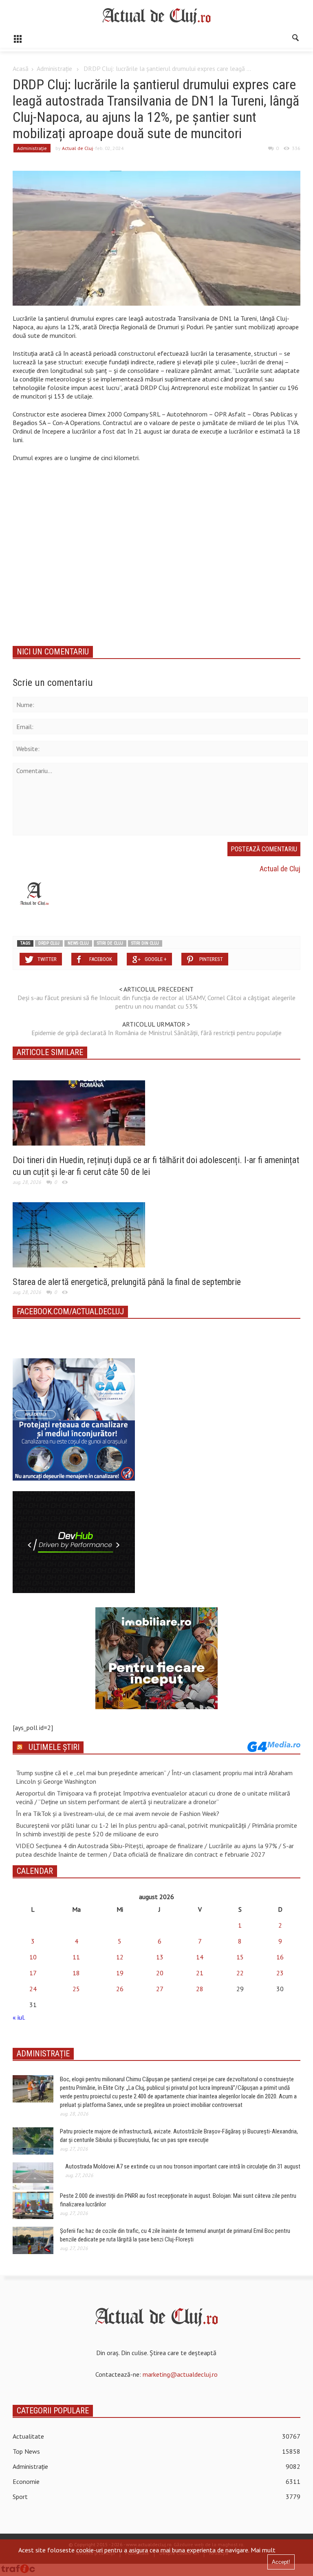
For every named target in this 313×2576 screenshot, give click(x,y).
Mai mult (263, 2550)
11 (76, 1957)
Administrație (54, 68)
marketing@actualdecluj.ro (180, 2374)
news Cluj (78, 943)
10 (33, 1957)
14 (200, 1957)
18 (76, 1973)
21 (200, 1973)
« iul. (19, 2017)
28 (200, 1989)
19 (120, 1973)
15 (240, 1957)
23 (280, 1973)
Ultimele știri (54, 1747)
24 (33, 1989)
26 (120, 1989)
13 (160, 1957)
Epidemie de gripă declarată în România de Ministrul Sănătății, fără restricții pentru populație (156, 1033)
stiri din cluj (145, 943)
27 (160, 1989)
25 (76, 1989)
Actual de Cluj (77, 148)
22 (240, 1973)
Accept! (281, 2562)
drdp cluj (49, 943)
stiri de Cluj (110, 943)
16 (280, 1957)
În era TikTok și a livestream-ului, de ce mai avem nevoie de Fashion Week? (118, 1814)
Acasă (21, 68)
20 (160, 1973)
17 (33, 1973)
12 (120, 1957)
